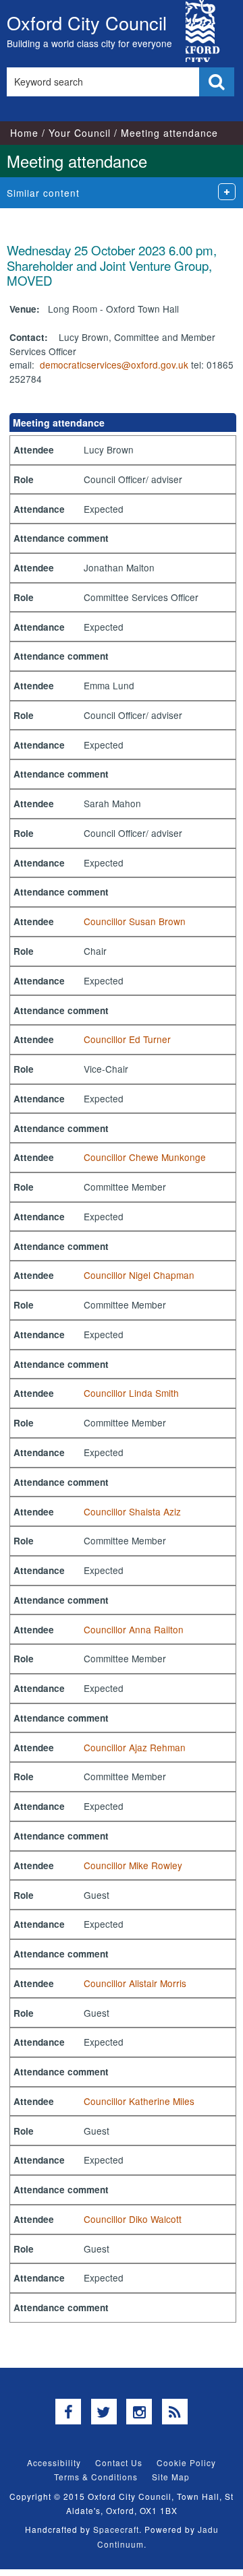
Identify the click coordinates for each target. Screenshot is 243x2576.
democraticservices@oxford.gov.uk (114, 365)
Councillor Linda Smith (131, 1393)
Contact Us (119, 2462)
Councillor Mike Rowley (133, 1865)
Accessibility (54, 2462)
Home (24, 133)
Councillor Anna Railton (134, 1629)
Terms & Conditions (96, 2477)
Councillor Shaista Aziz (132, 1511)
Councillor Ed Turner (127, 1039)
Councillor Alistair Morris (135, 1983)
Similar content (43, 193)
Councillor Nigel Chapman (139, 1275)
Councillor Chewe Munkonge (145, 1157)
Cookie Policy (186, 2462)
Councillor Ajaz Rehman (135, 1747)
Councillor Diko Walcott (133, 2219)
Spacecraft (116, 2529)
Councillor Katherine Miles (139, 2101)
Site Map (171, 2477)
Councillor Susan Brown (135, 921)
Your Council (80, 133)
